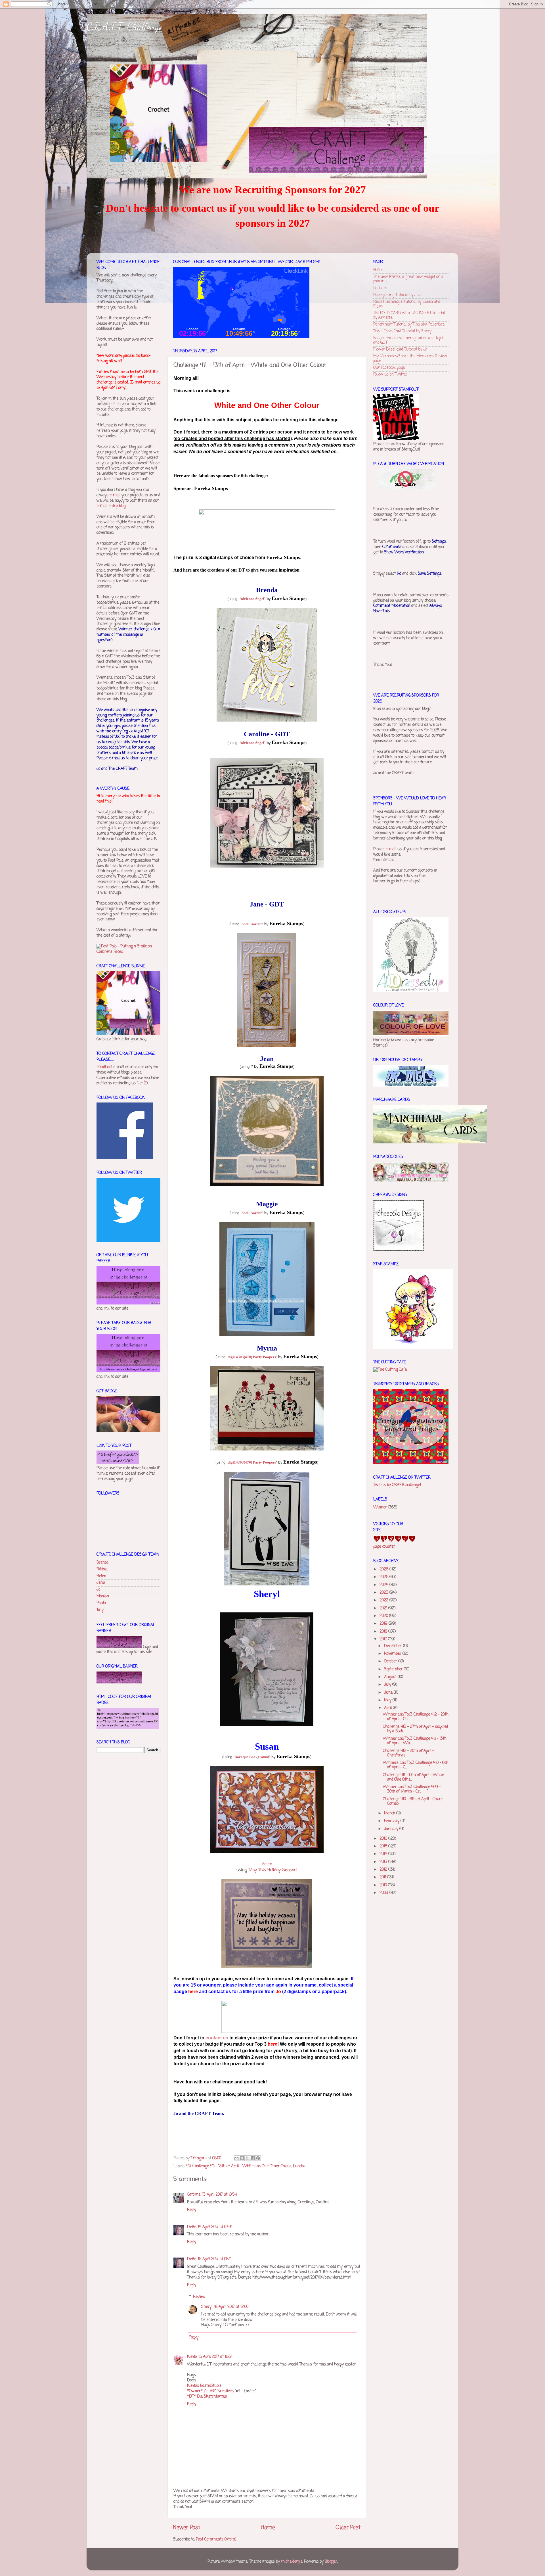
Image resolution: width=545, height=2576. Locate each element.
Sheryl (207, 2307)
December (394, 1646)
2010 (384, 1885)
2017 (384, 1639)
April (388, 1708)
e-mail (115, 495)
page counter (384, 1547)
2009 (384, 1893)
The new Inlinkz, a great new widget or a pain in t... (408, 279)
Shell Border (252, 924)
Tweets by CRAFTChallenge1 (397, 1485)
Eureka (299, 2166)
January (392, 1829)
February (392, 1821)
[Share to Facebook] (253, 2158)
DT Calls (380, 288)
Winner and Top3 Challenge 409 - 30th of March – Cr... (412, 1789)
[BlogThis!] (242, 2158)
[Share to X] (247, 2158)
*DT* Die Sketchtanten (207, 2397)
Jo (98, 1590)
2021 (384, 1608)
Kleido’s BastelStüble (204, 2386)
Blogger (331, 2562)
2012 (384, 1870)
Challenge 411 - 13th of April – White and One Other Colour (242, 2166)
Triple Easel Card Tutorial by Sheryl (403, 331)
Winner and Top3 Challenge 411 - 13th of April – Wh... (415, 1741)
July (388, 1685)
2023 (384, 1593)
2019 (384, 1624)
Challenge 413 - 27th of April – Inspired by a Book (415, 1729)
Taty (100, 1610)
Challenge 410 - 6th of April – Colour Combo (413, 1801)
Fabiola (102, 1569)
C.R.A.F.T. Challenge (125, 27)
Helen (267, 1864)
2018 (384, 1632)
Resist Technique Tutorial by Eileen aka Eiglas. (407, 304)
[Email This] (236, 2158)
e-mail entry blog (111, 506)
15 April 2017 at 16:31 (215, 2357)
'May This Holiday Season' (273, 1870)
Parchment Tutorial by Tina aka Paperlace (409, 325)
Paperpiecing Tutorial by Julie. (398, 295)
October (391, 1661)
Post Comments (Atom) (216, 2539)
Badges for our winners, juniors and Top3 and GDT (408, 340)
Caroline (194, 2195)
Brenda (102, 1563)
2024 (384, 1585)
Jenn (101, 1583)
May (388, 1700)
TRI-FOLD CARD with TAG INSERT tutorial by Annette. (409, 315)
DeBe (192, 2227)
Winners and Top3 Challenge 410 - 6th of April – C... (416, 1765)
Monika (103, 1596)
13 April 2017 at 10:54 (219, 2195)
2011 (383, 1877)
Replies (199, 2297)
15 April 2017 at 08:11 (215, 2259)
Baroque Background (252, 1757)
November (393, 1654)
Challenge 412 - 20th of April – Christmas (408, 1753)
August (391, 1677)
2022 (384, 1600)
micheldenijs (292, 2562)
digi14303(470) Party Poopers (252, 1357)
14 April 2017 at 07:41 (215, 2227)
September (394, 1669)
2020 (384, 1616)
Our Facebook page (389, 368)
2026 (384, 1569)
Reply (192, 2210)
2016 (384, 1839)
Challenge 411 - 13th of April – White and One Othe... (413, 1777)
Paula (101, 1603)
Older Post (348, 2528)
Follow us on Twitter (390, 375)
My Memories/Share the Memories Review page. (410, 359)
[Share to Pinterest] (258, 2158)
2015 (384, 1846)
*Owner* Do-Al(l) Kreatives (211, 2391)
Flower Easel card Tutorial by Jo (400, 350)
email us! (104, 1067)
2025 (384, 1577)
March (390, 1813)
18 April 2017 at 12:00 (231, 2307)
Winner (380, 1507)
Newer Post (187, 2528)
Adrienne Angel (252, 599)
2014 (384, 1854)
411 (188, 2166)
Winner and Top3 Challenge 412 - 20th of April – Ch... (416, 1717)
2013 (384, 1862)
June (389, 1693)
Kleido (192, 2357)
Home (268, 2528)
